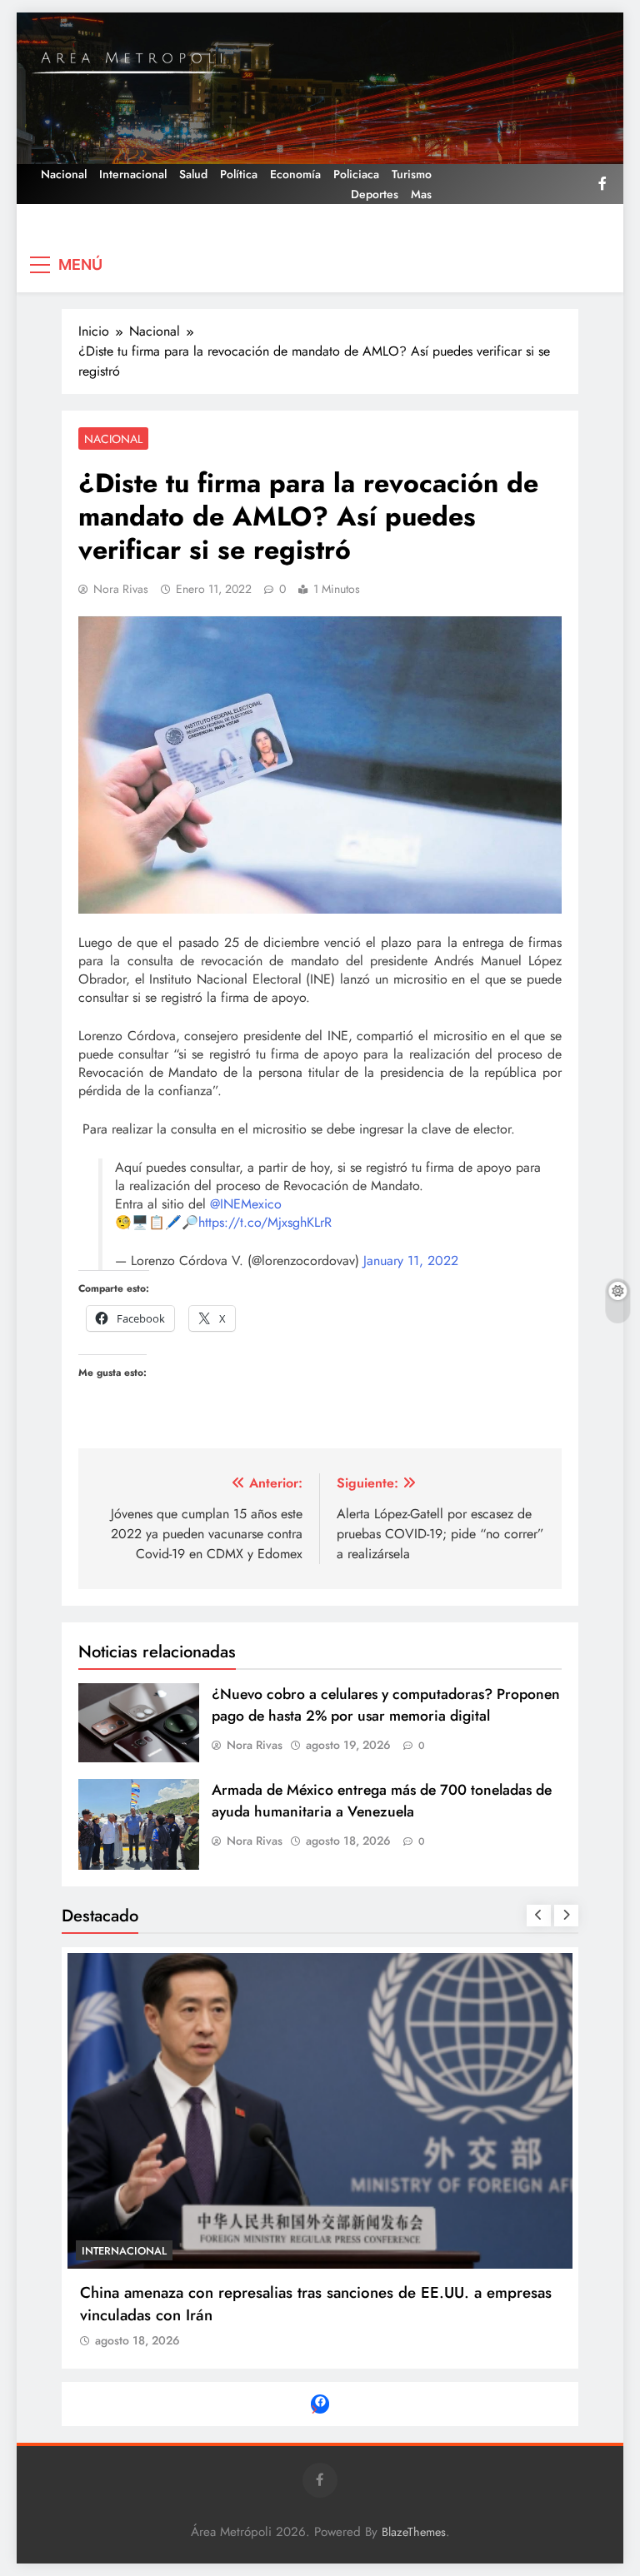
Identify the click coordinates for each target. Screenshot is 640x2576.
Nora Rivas (121, 589)
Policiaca (356, 174)
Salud (193, 174)
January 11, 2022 (411, 1261)
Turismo (412, 174)
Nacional (64, 174)
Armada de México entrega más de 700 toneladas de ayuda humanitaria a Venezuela (382, 1801)
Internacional (133, 174)
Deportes (375, 194)
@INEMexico (246, 1204)
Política (239, 174)
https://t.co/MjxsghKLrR (265, 1222)
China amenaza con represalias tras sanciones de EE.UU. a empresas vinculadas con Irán (316, 2304)
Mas (421, 194)
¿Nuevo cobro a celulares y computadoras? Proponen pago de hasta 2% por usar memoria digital (386, 1705)
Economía (295, 174)
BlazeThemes (414, 2532)
